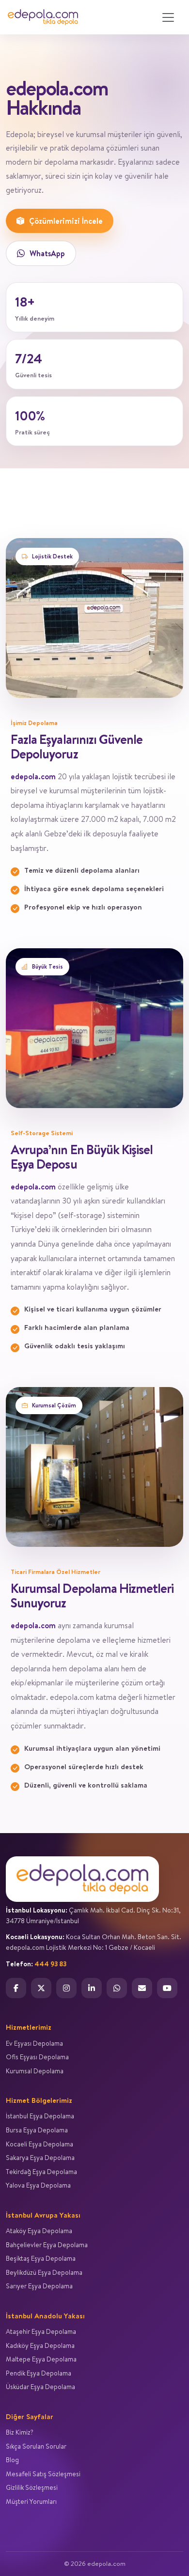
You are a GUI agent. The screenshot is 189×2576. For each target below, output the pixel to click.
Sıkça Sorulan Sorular (36, 2446)
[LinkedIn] (92, 1988)
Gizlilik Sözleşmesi (32, 2487)
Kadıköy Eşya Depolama (40, 2345)
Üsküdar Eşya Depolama (40, 2387)
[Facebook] (16, 1988)
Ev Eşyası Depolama (34, 2043)
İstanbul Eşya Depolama (40, 2116)
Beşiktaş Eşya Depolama (41, 2258)
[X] (41, 1988)
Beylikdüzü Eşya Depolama (44, 2272)
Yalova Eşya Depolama (38, 2185)
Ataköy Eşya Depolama (39, 2231)
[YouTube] (167, 1988)
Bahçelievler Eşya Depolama (47, 2245)
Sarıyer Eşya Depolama (39, 2286)
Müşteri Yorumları (31, 2501)
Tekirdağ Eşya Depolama (41, 2172)
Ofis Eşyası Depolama (37, 2057)
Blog (12, 2460)
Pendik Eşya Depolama (39, 2373)
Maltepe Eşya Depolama (41, 2359)
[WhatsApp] (117, 1988)
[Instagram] (66, 1988)
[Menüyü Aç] (168, 17)
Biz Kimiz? (20, 2432)
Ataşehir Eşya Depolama (41, 2331)
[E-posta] (142, 1988)
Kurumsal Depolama (35, 2071)
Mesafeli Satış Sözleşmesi (43, 2474)
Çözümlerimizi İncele (66, 221)
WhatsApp (47, 253)
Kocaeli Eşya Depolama (39, 2144)
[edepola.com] (43, 17)
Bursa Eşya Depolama (37, 2130)
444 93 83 (50, 1964)
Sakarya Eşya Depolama (40, 2158)
